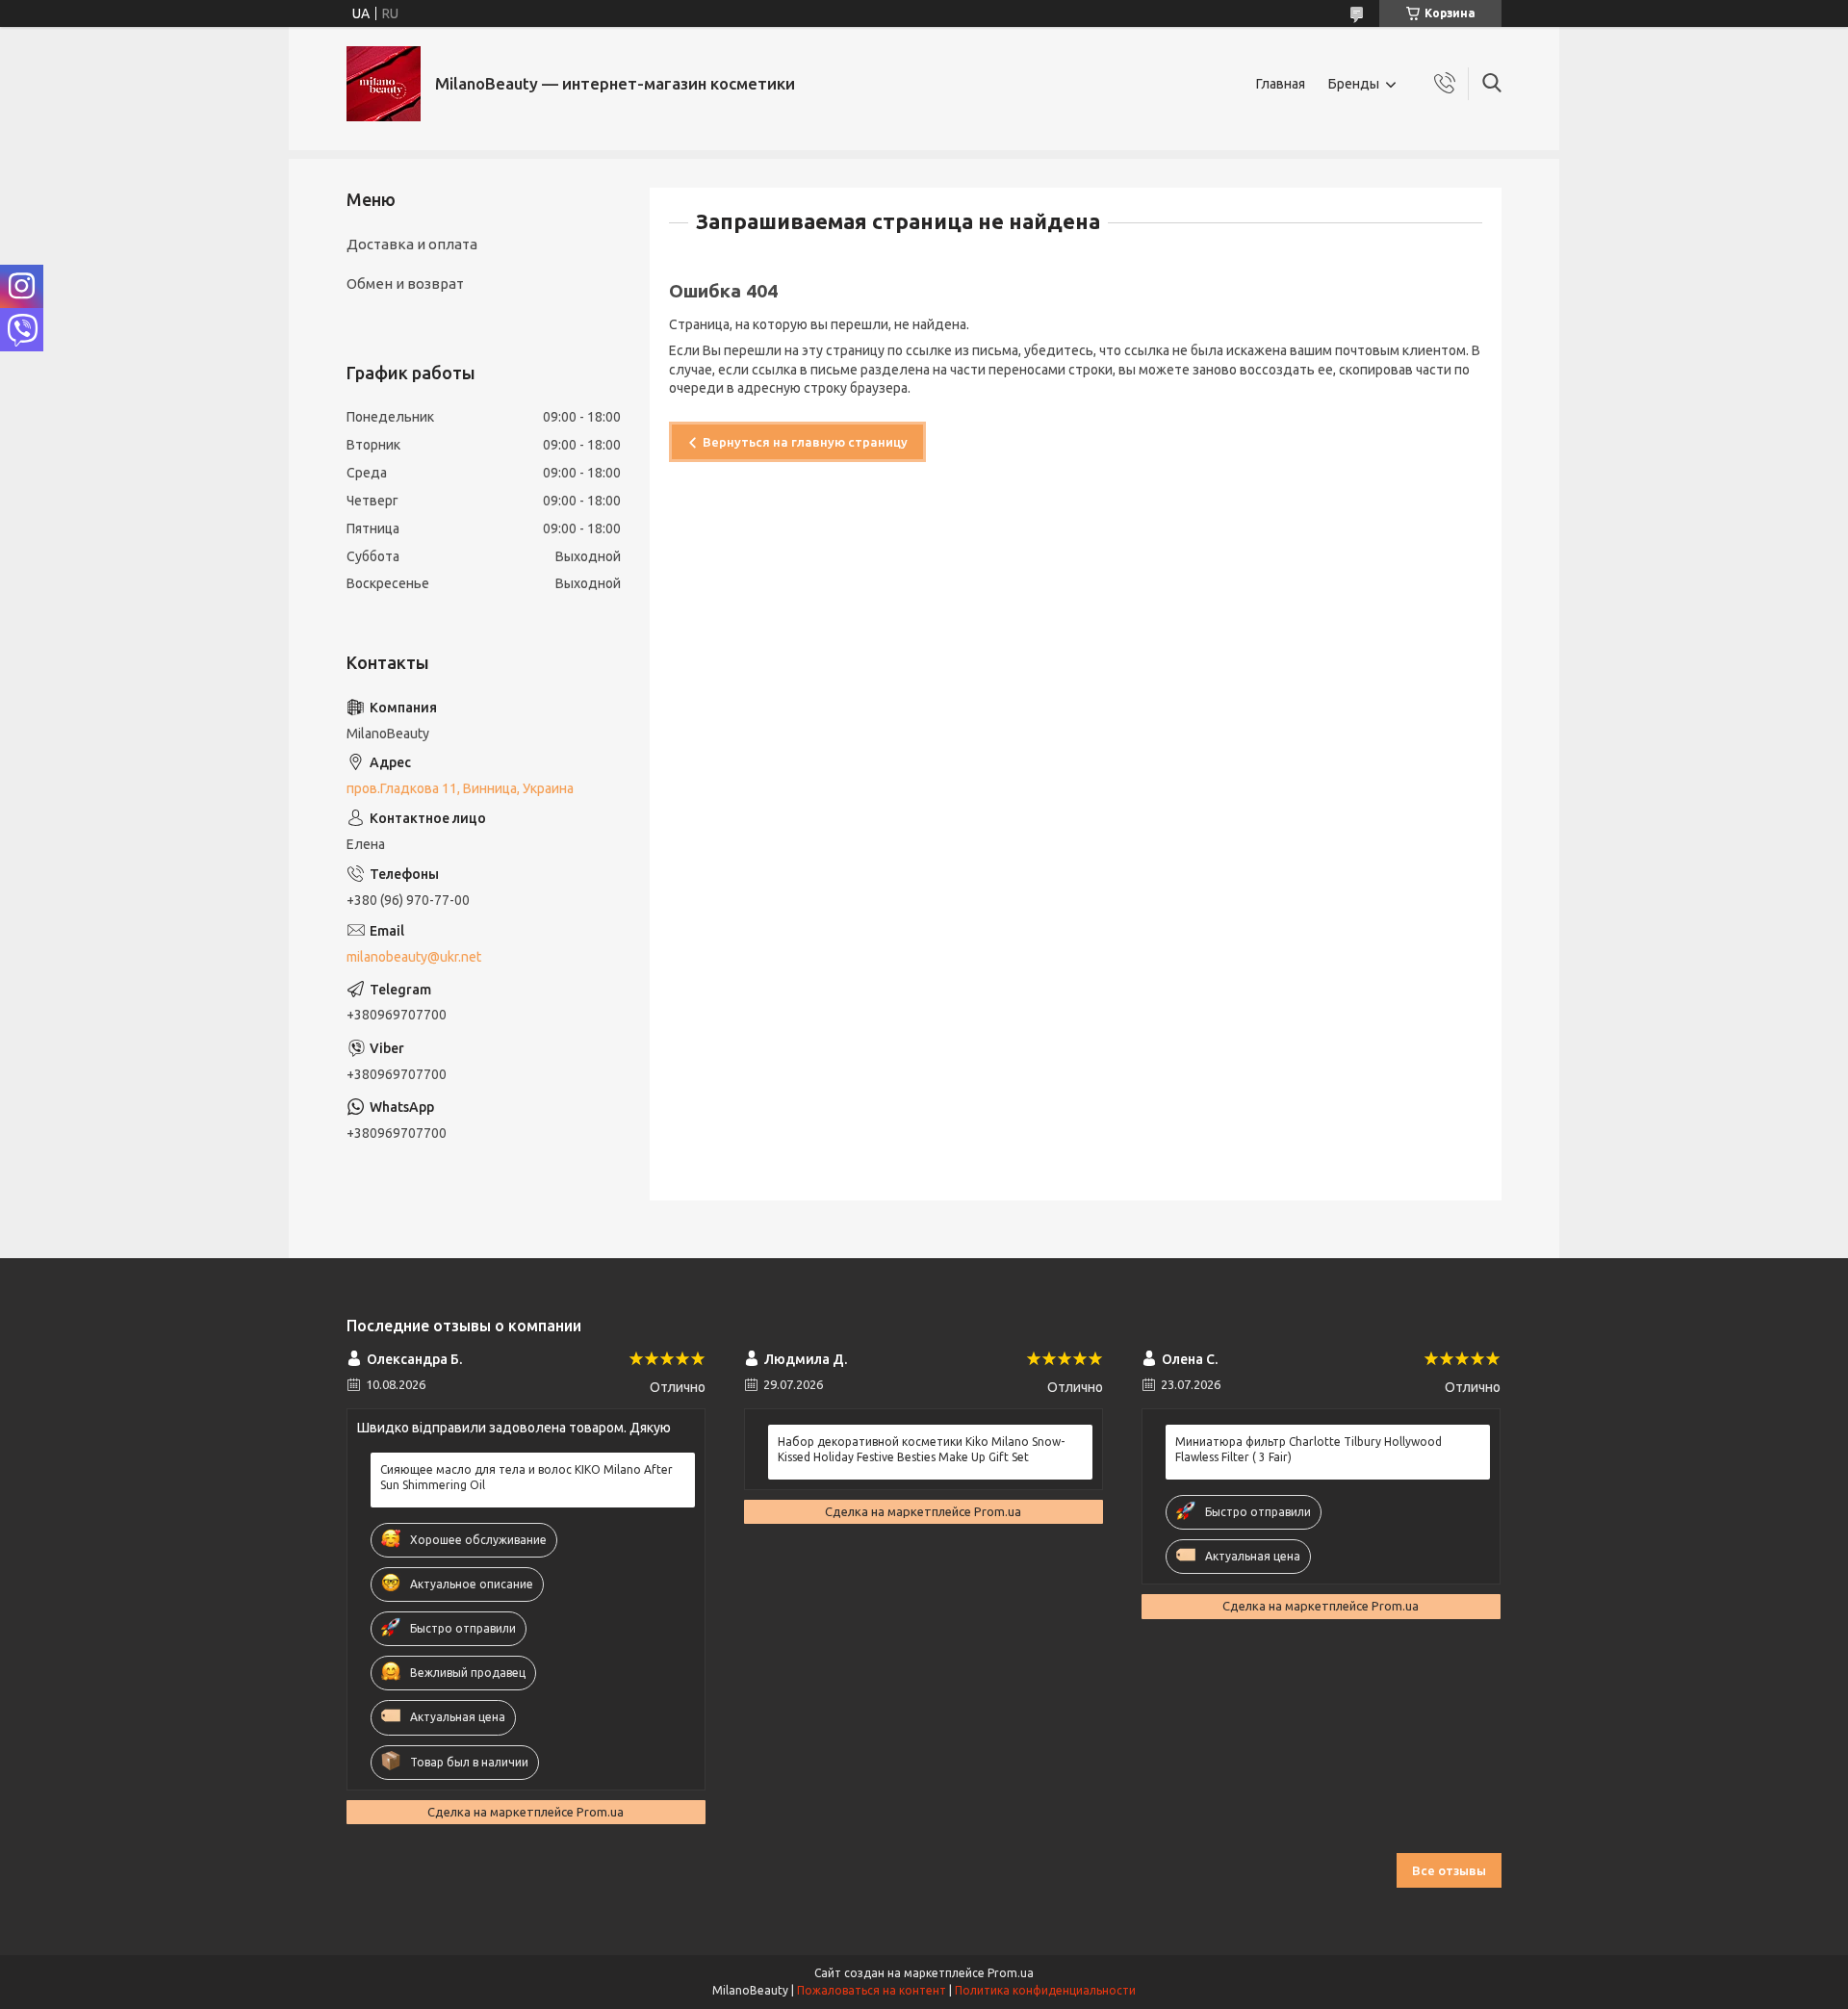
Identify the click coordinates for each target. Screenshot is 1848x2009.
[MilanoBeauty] (384, 84)
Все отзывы (1449, 1870)
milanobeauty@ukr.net (414, 957)
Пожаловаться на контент (872, 1990)
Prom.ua (1011, 1973)
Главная (1281, 84)
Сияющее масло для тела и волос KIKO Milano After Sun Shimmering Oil (526, 1477)
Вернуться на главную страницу (805, 442)
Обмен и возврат (405, 283)
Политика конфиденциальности (1045, 1990)
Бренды (1354, 84)
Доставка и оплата (412, 244)
